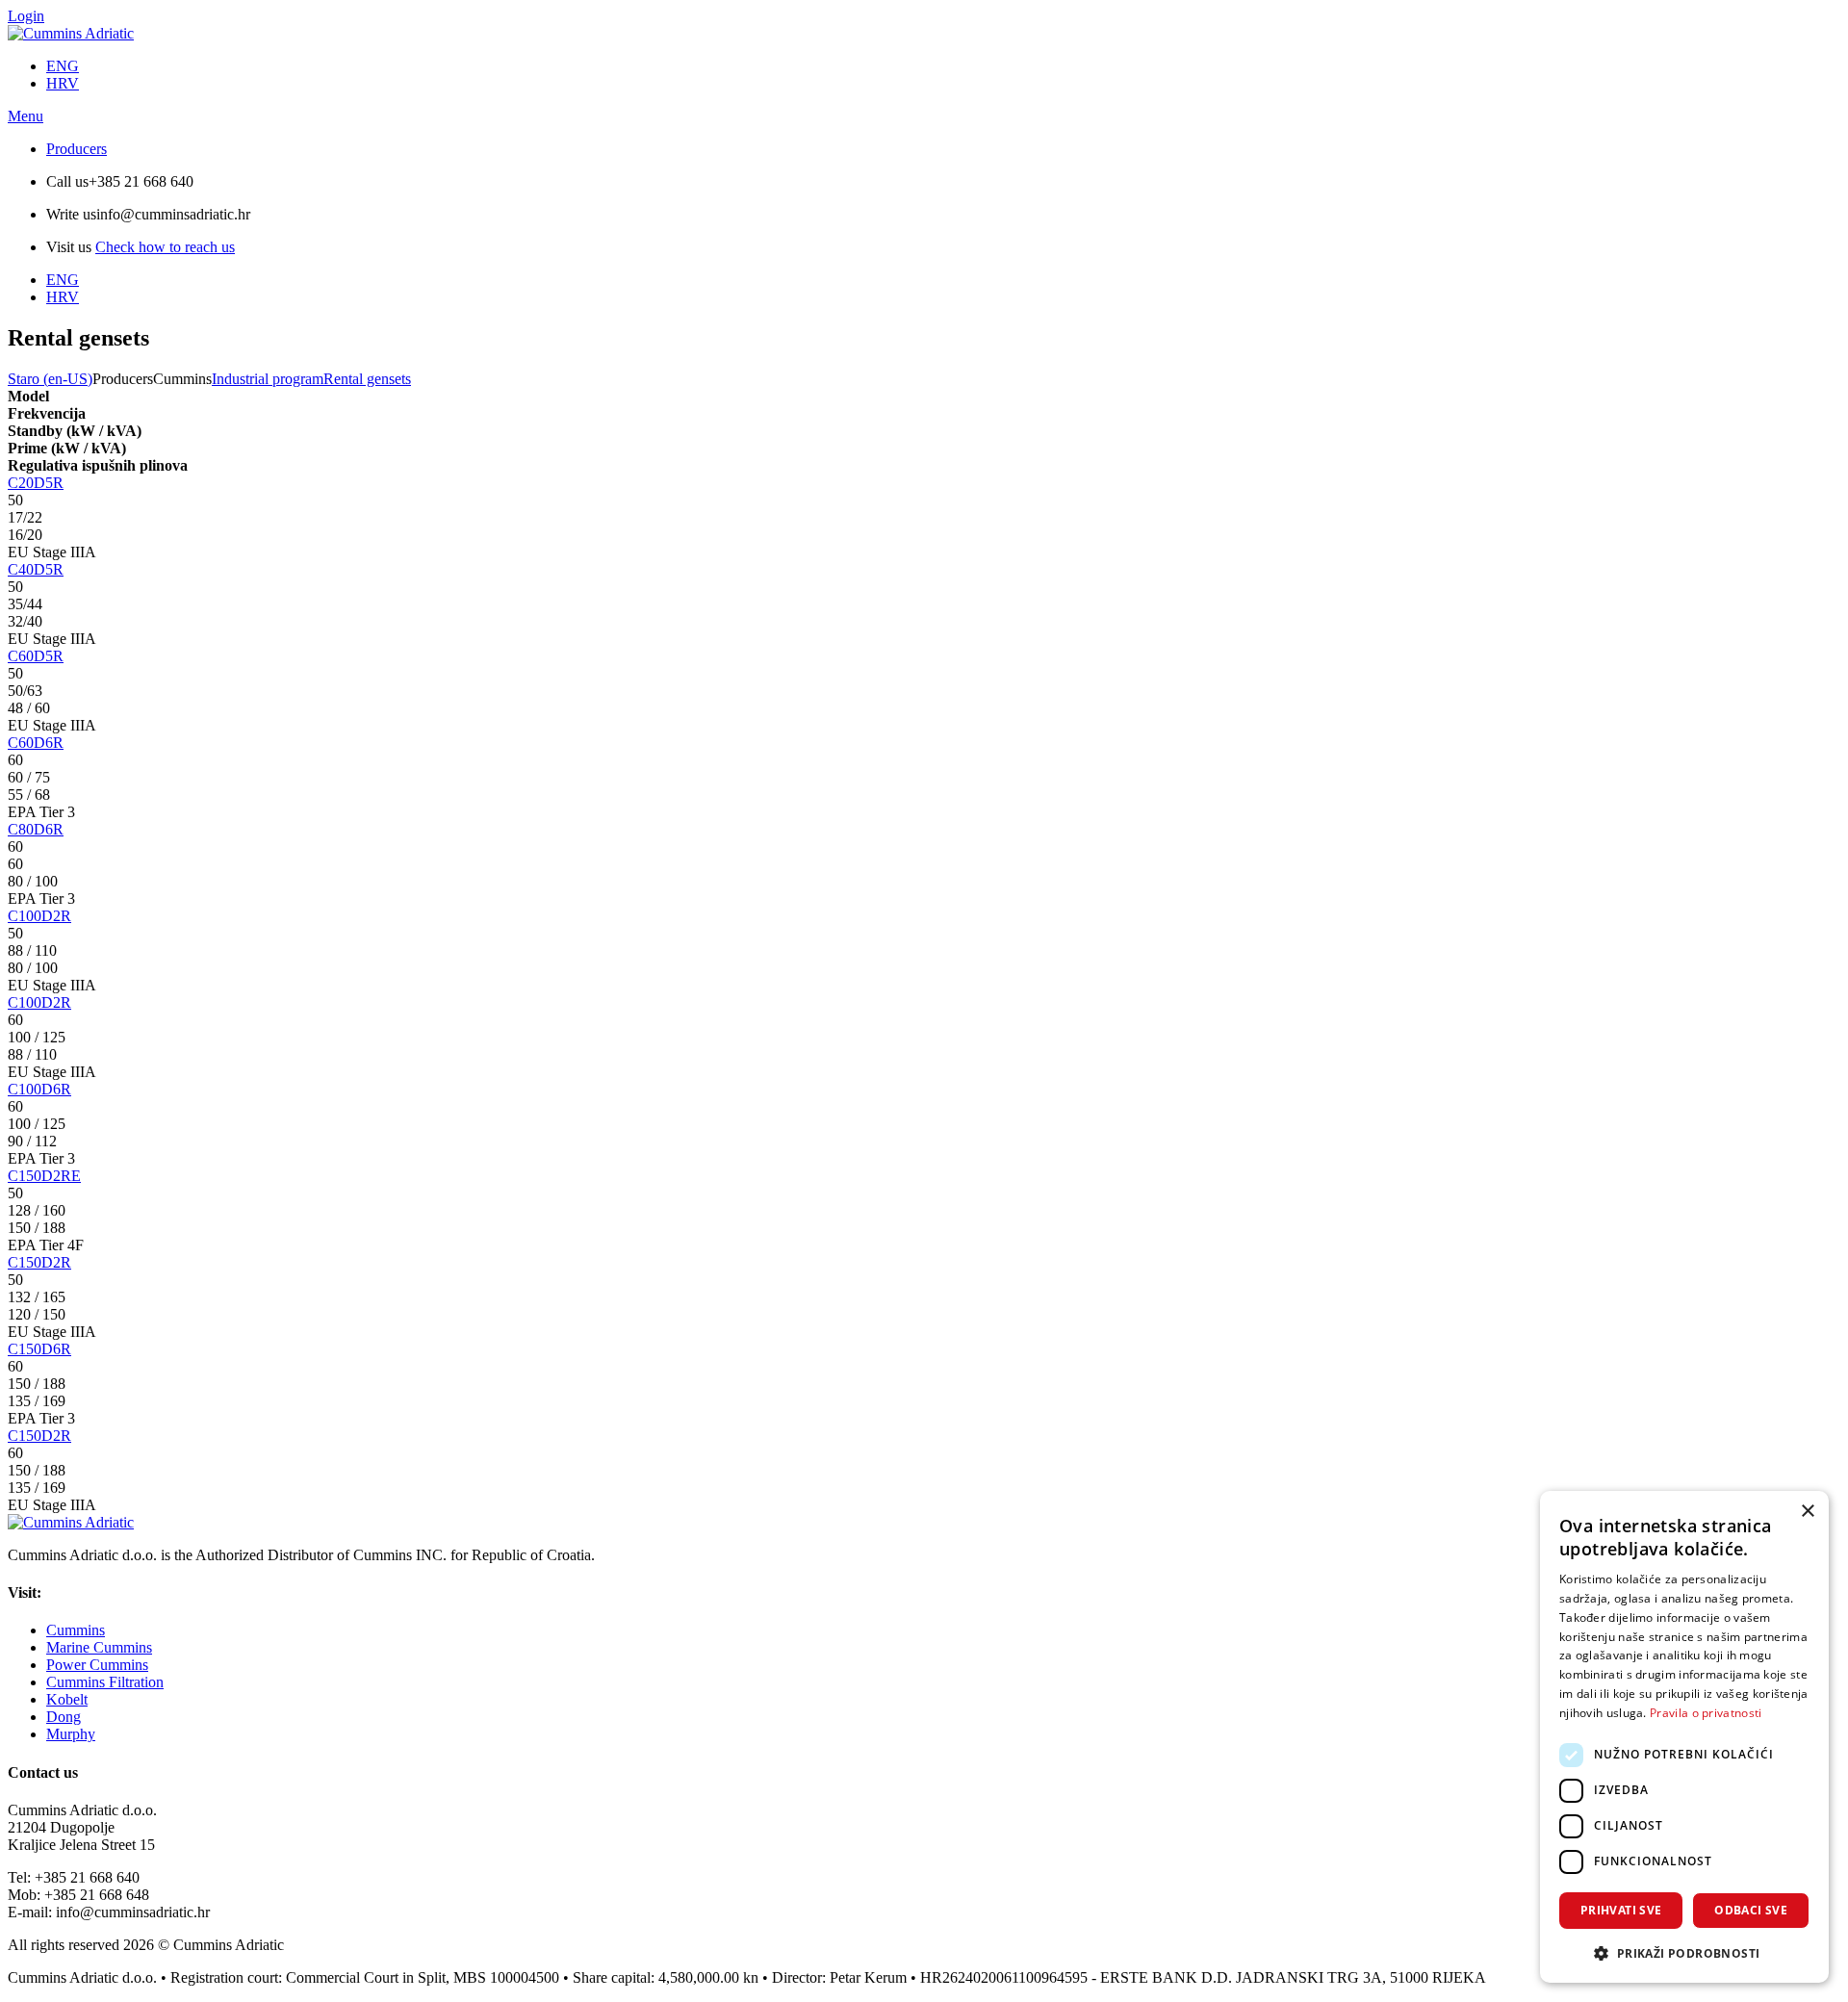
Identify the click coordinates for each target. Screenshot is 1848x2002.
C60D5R (36, 656)
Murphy (71, 1734)
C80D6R (36, 829)
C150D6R (39, 1349)
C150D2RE (44, 1176)
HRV (63, 83)
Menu (26, 116)
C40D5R (36, 569)
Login (26, 16)
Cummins (76, 1630)
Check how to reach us (165, 247)
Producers (77, 149)
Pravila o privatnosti (1706, 1713)
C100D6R (39, 1089)
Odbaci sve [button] (1751, 1910)
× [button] (1807, 1512)
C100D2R (39, 916)
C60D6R (36, 743)
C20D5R (36, 483)
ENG (63, 66)
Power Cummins (97, 1665)
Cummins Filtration (105, 1682)
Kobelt (67, 1699)
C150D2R (39, 1262)
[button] (1684, 1952)
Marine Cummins (99, 1647)
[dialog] (1684, 1737)
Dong (64, 1717)
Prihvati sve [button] (1621, 1910)
